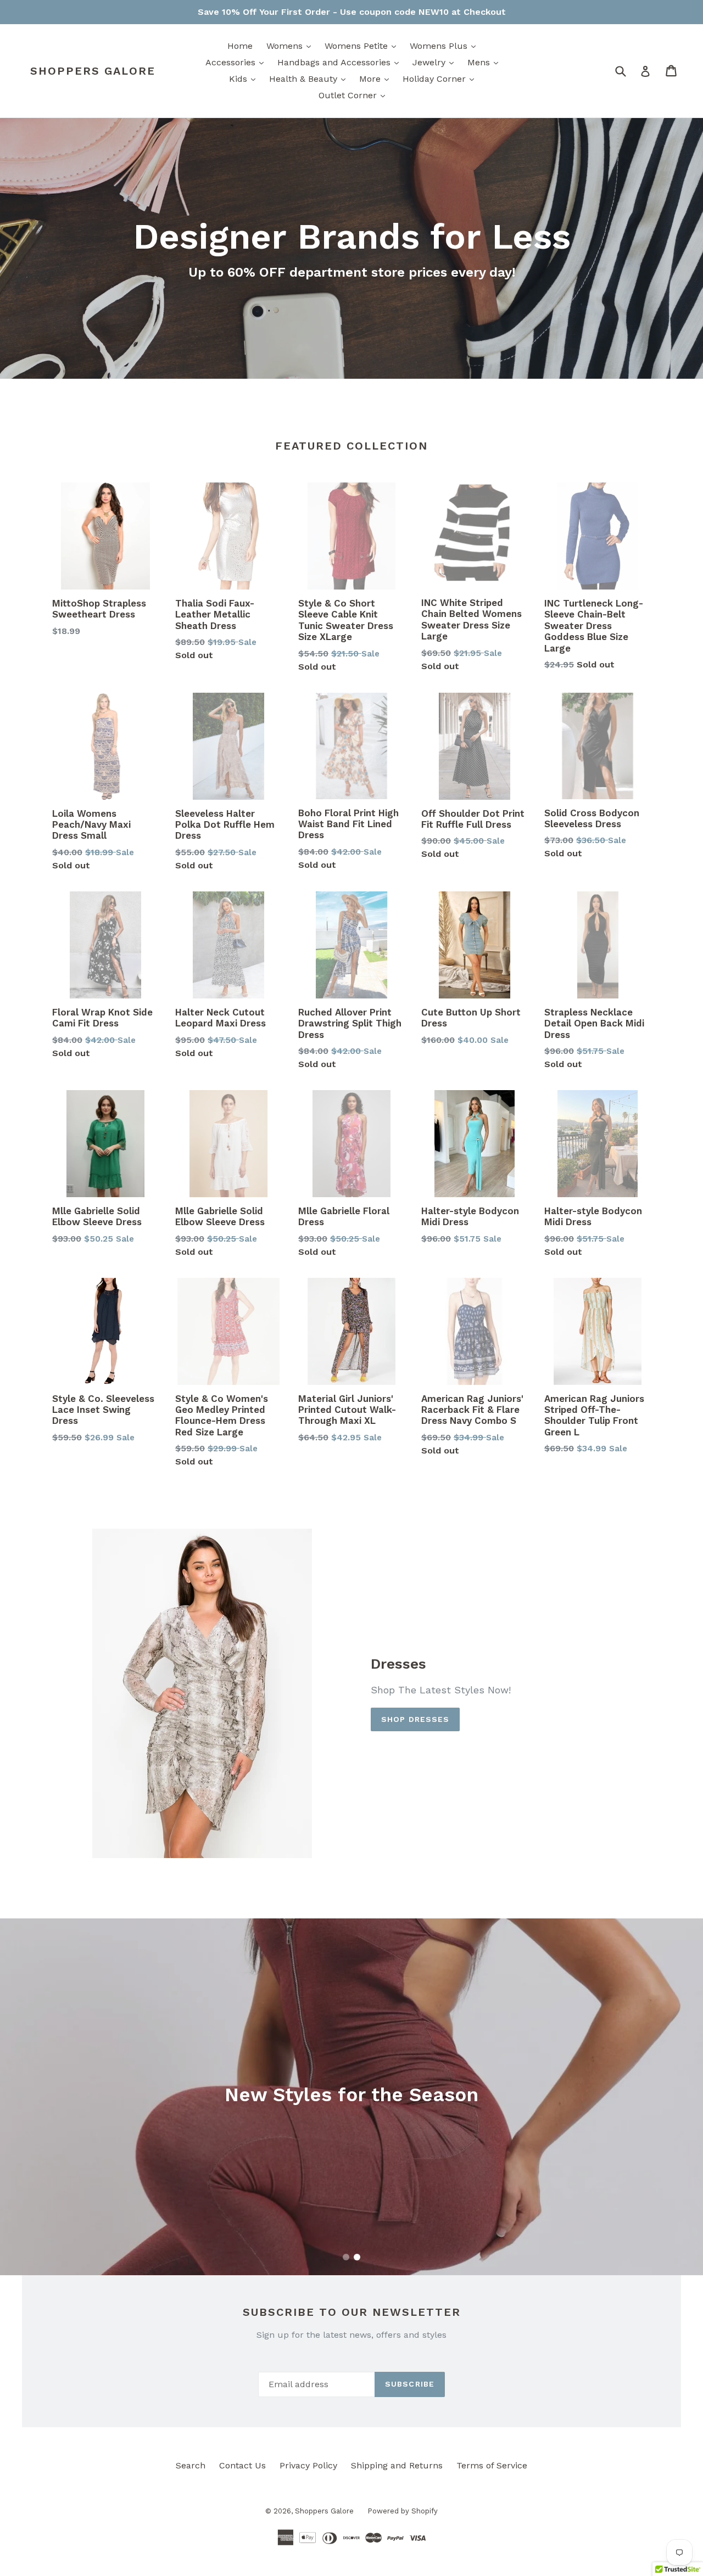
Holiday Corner (441, 78)
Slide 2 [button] (357, 2257)
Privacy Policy (308, 2465)
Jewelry (436, 62)
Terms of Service (492, 2465)
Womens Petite (363, 46)
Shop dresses (415, 1719)
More (377, 78)
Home (240, 46)
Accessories (237, 62)
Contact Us (242, 2465)
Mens (486, 62)
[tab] (346, 2257)
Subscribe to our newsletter (352, 2312)
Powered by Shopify (403, 2511)
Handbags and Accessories (341, 62)
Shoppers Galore (93, 71)
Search (191, 2465)
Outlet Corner (355, 95)
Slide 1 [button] (346, 2257)
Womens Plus (445, 46)
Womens (291, 46)
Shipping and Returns (397, 2465)
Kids (245, 78)
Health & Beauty (310, 78)
